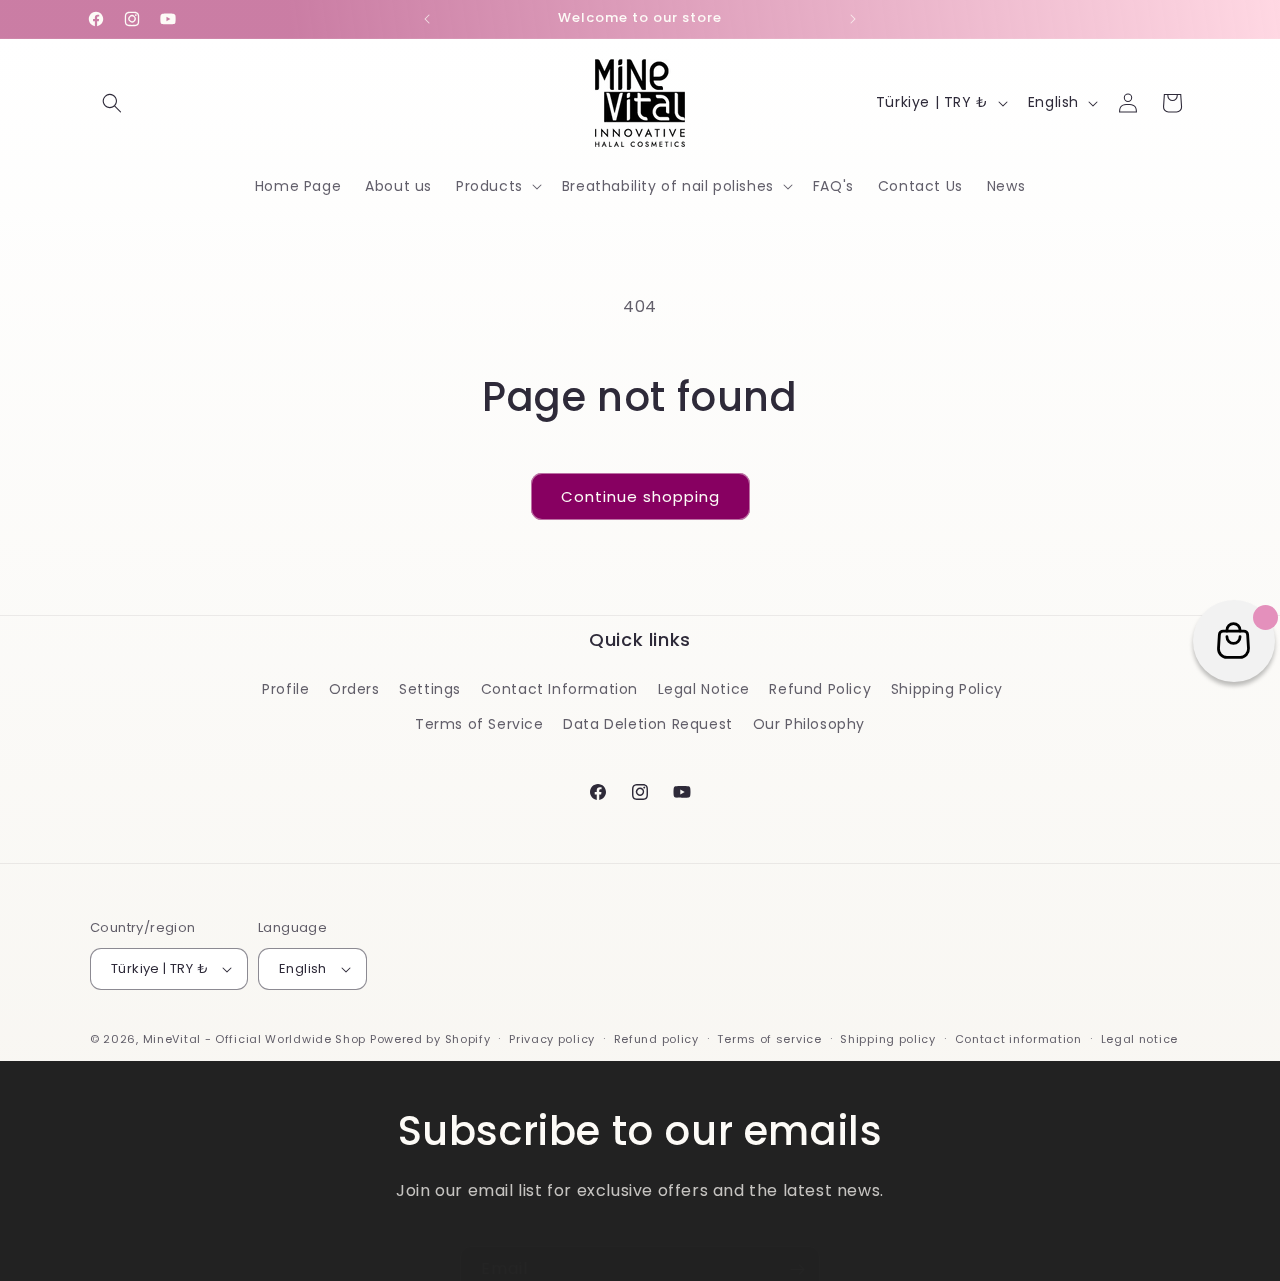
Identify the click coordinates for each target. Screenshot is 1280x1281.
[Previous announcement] (427, 19)
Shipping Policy (947, 688)
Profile (285, 688)
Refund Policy (820, 688)
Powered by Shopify (430, 1039)
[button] (112, 103)
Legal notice (1139, 1039)
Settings (430, 688)
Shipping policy (888, 1039)
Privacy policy (552, 1039)
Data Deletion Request (648, 723)
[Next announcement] (853, 19)
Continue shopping (640, 496)
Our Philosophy (809, 723)
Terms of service (769, 1039)
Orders (354, 688)
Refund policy (656, 1039)
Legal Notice (704, 688)
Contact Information (559, 688)
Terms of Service (479, 723)
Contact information (1018, 1039)
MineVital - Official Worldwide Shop (255, 1039)
